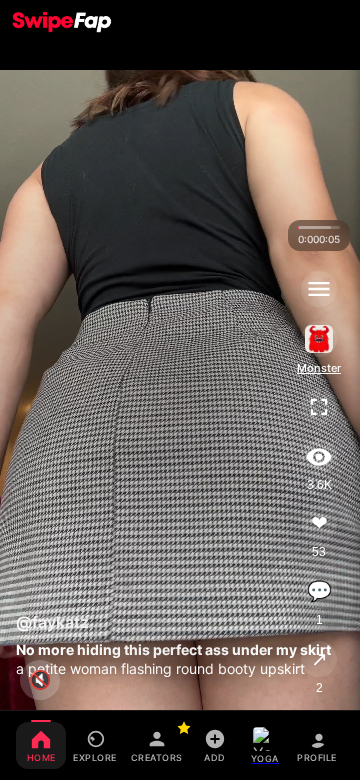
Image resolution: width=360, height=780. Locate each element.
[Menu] (319, 289)
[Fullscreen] (319, 407)
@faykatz (52, 622)
